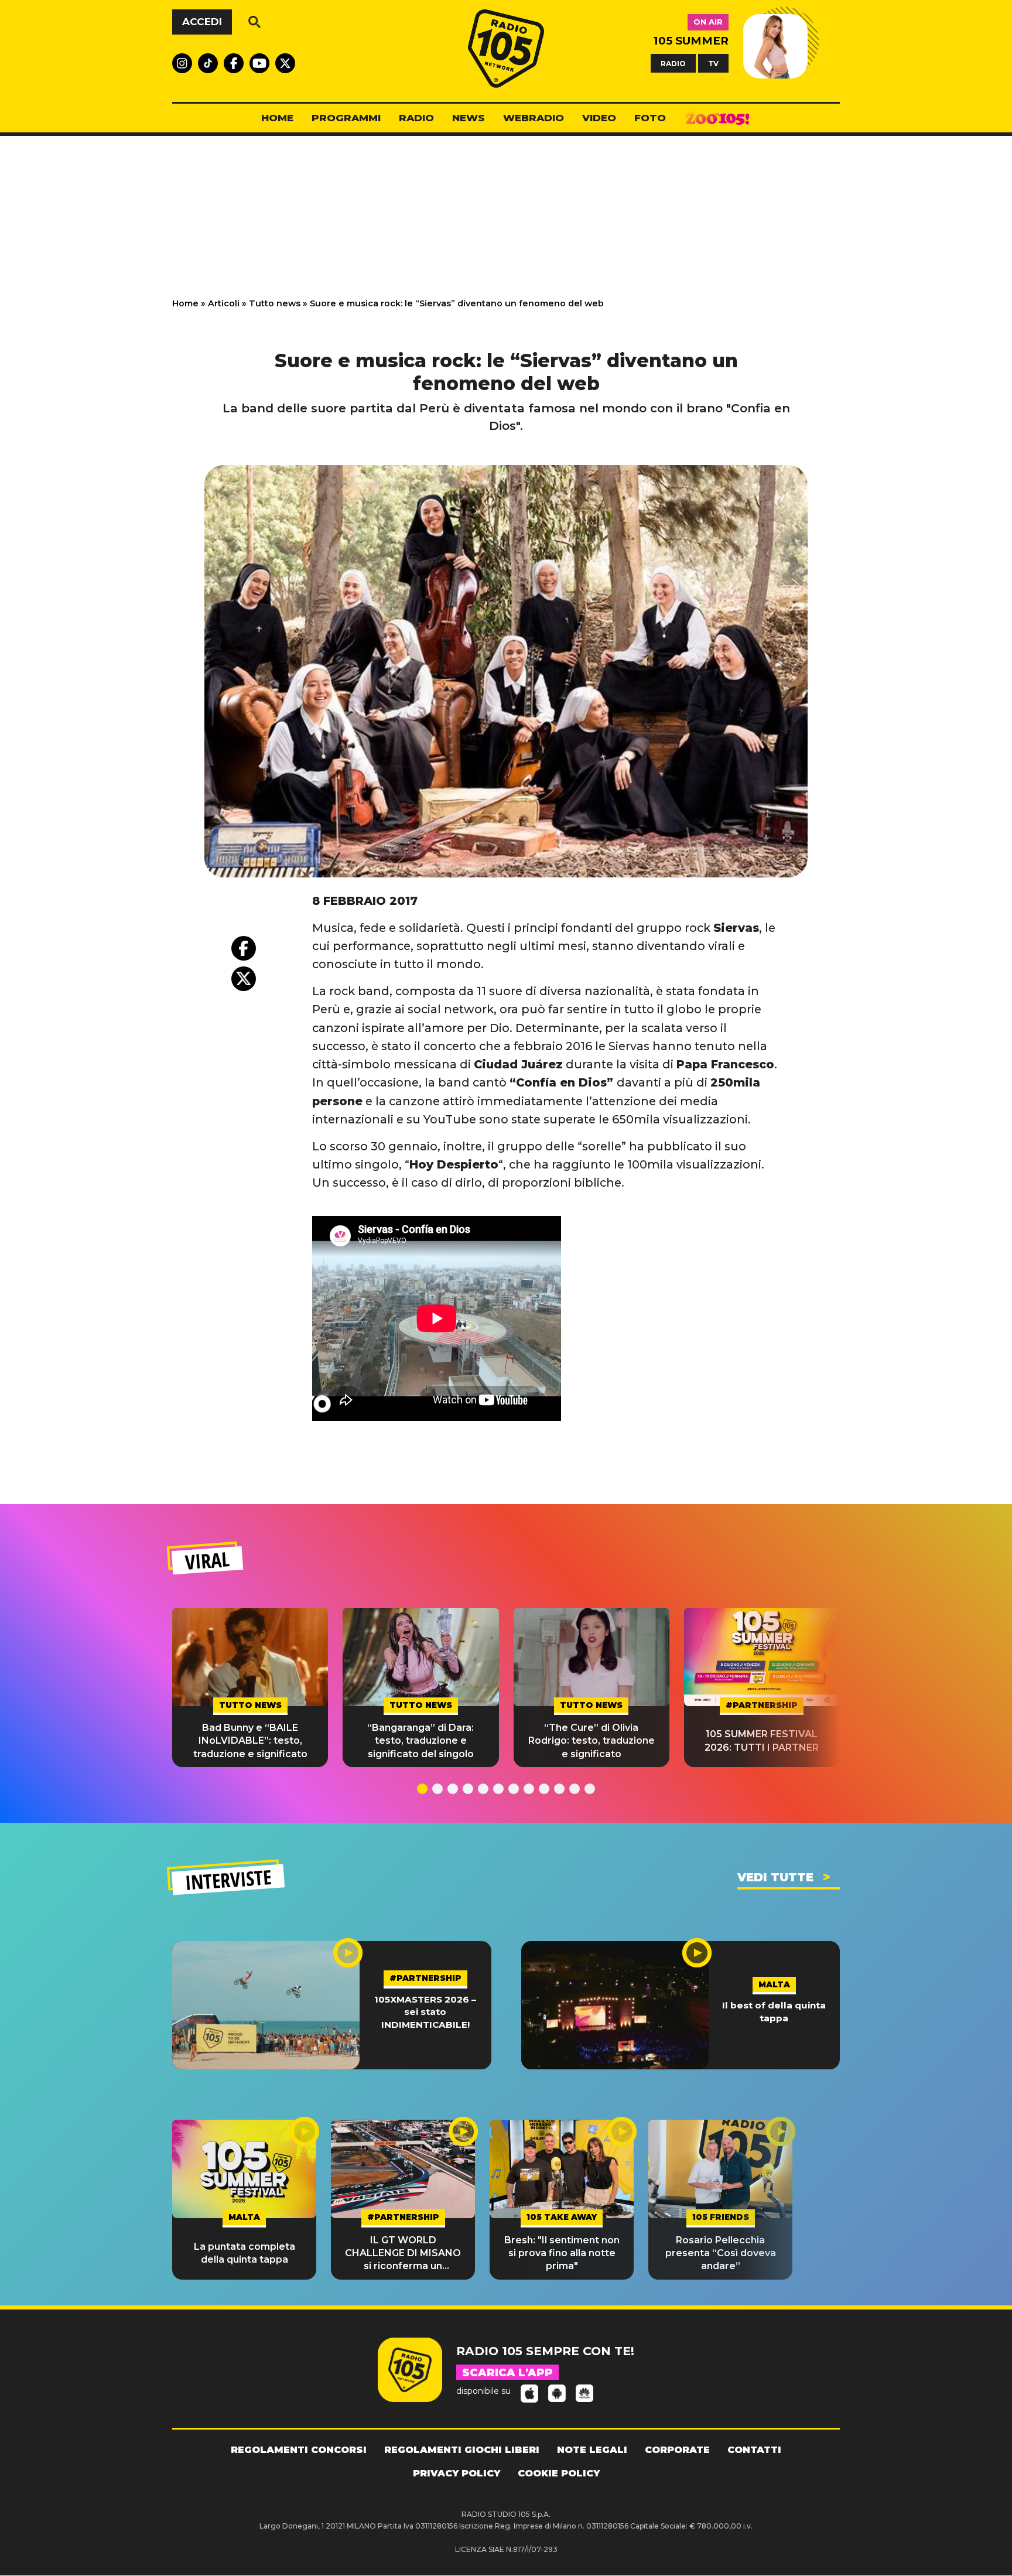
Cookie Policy (559, 2473)
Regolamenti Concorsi (299, 2450)
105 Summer (691, 41)
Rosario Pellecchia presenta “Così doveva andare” (721, 2253)
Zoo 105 (717, 118)
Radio (416, 118)
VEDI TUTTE (775, 1877)
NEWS (469, 118)
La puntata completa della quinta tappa (245, 2253)
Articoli (224, 303)
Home (185, 303)
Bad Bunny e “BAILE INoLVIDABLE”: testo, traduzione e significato (250, 1741)
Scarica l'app (507, 2373)
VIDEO (599, 118)
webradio (534, 118)
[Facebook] (244, 948)
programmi (346, 118)
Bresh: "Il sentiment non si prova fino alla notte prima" (562, 2253)
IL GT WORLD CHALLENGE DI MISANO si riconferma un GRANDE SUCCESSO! (403, 2254)
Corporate (677, 2450)
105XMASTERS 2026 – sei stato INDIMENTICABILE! (425, 2012)
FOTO (650, 118)
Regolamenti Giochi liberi (462, 2450)
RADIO (673, 63)
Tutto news (275, 303)
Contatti (754, 2450)
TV (713, 63)
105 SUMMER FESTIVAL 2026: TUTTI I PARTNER (762, 1740)
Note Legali (592, 2450)
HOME (277, 118)
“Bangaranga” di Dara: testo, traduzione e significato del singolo (420, 1741)
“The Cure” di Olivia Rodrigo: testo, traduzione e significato (592, 1741)
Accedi (202, 22)
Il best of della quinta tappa (774, 2011)
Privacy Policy (457, 2473)
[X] (244, 979)
